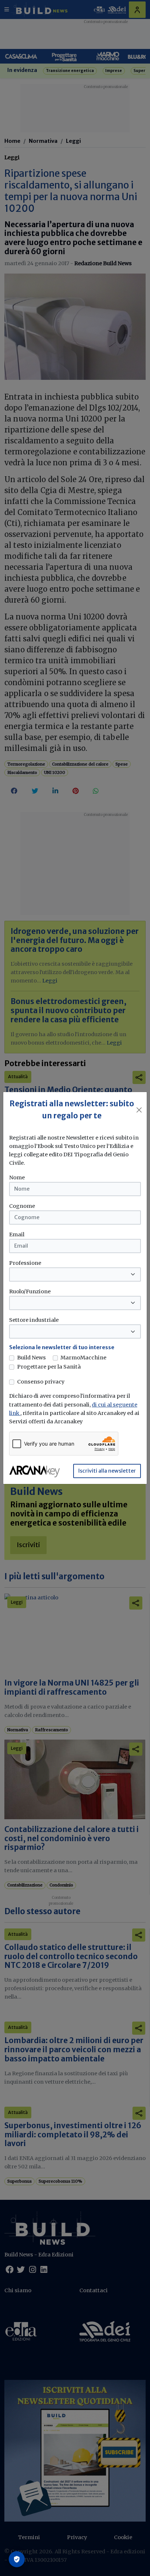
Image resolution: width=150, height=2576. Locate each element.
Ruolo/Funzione (30, 1291)
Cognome (22, 1206)
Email (17, 1234)
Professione (25, 1263)
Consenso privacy (41, 1382)
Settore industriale (34, 1320)
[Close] (139, 1110)
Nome (17, 1178)
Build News (31, 1358)
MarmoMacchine (83, 1358)
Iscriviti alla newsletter (107, 1471)
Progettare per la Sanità (49, 1367)
